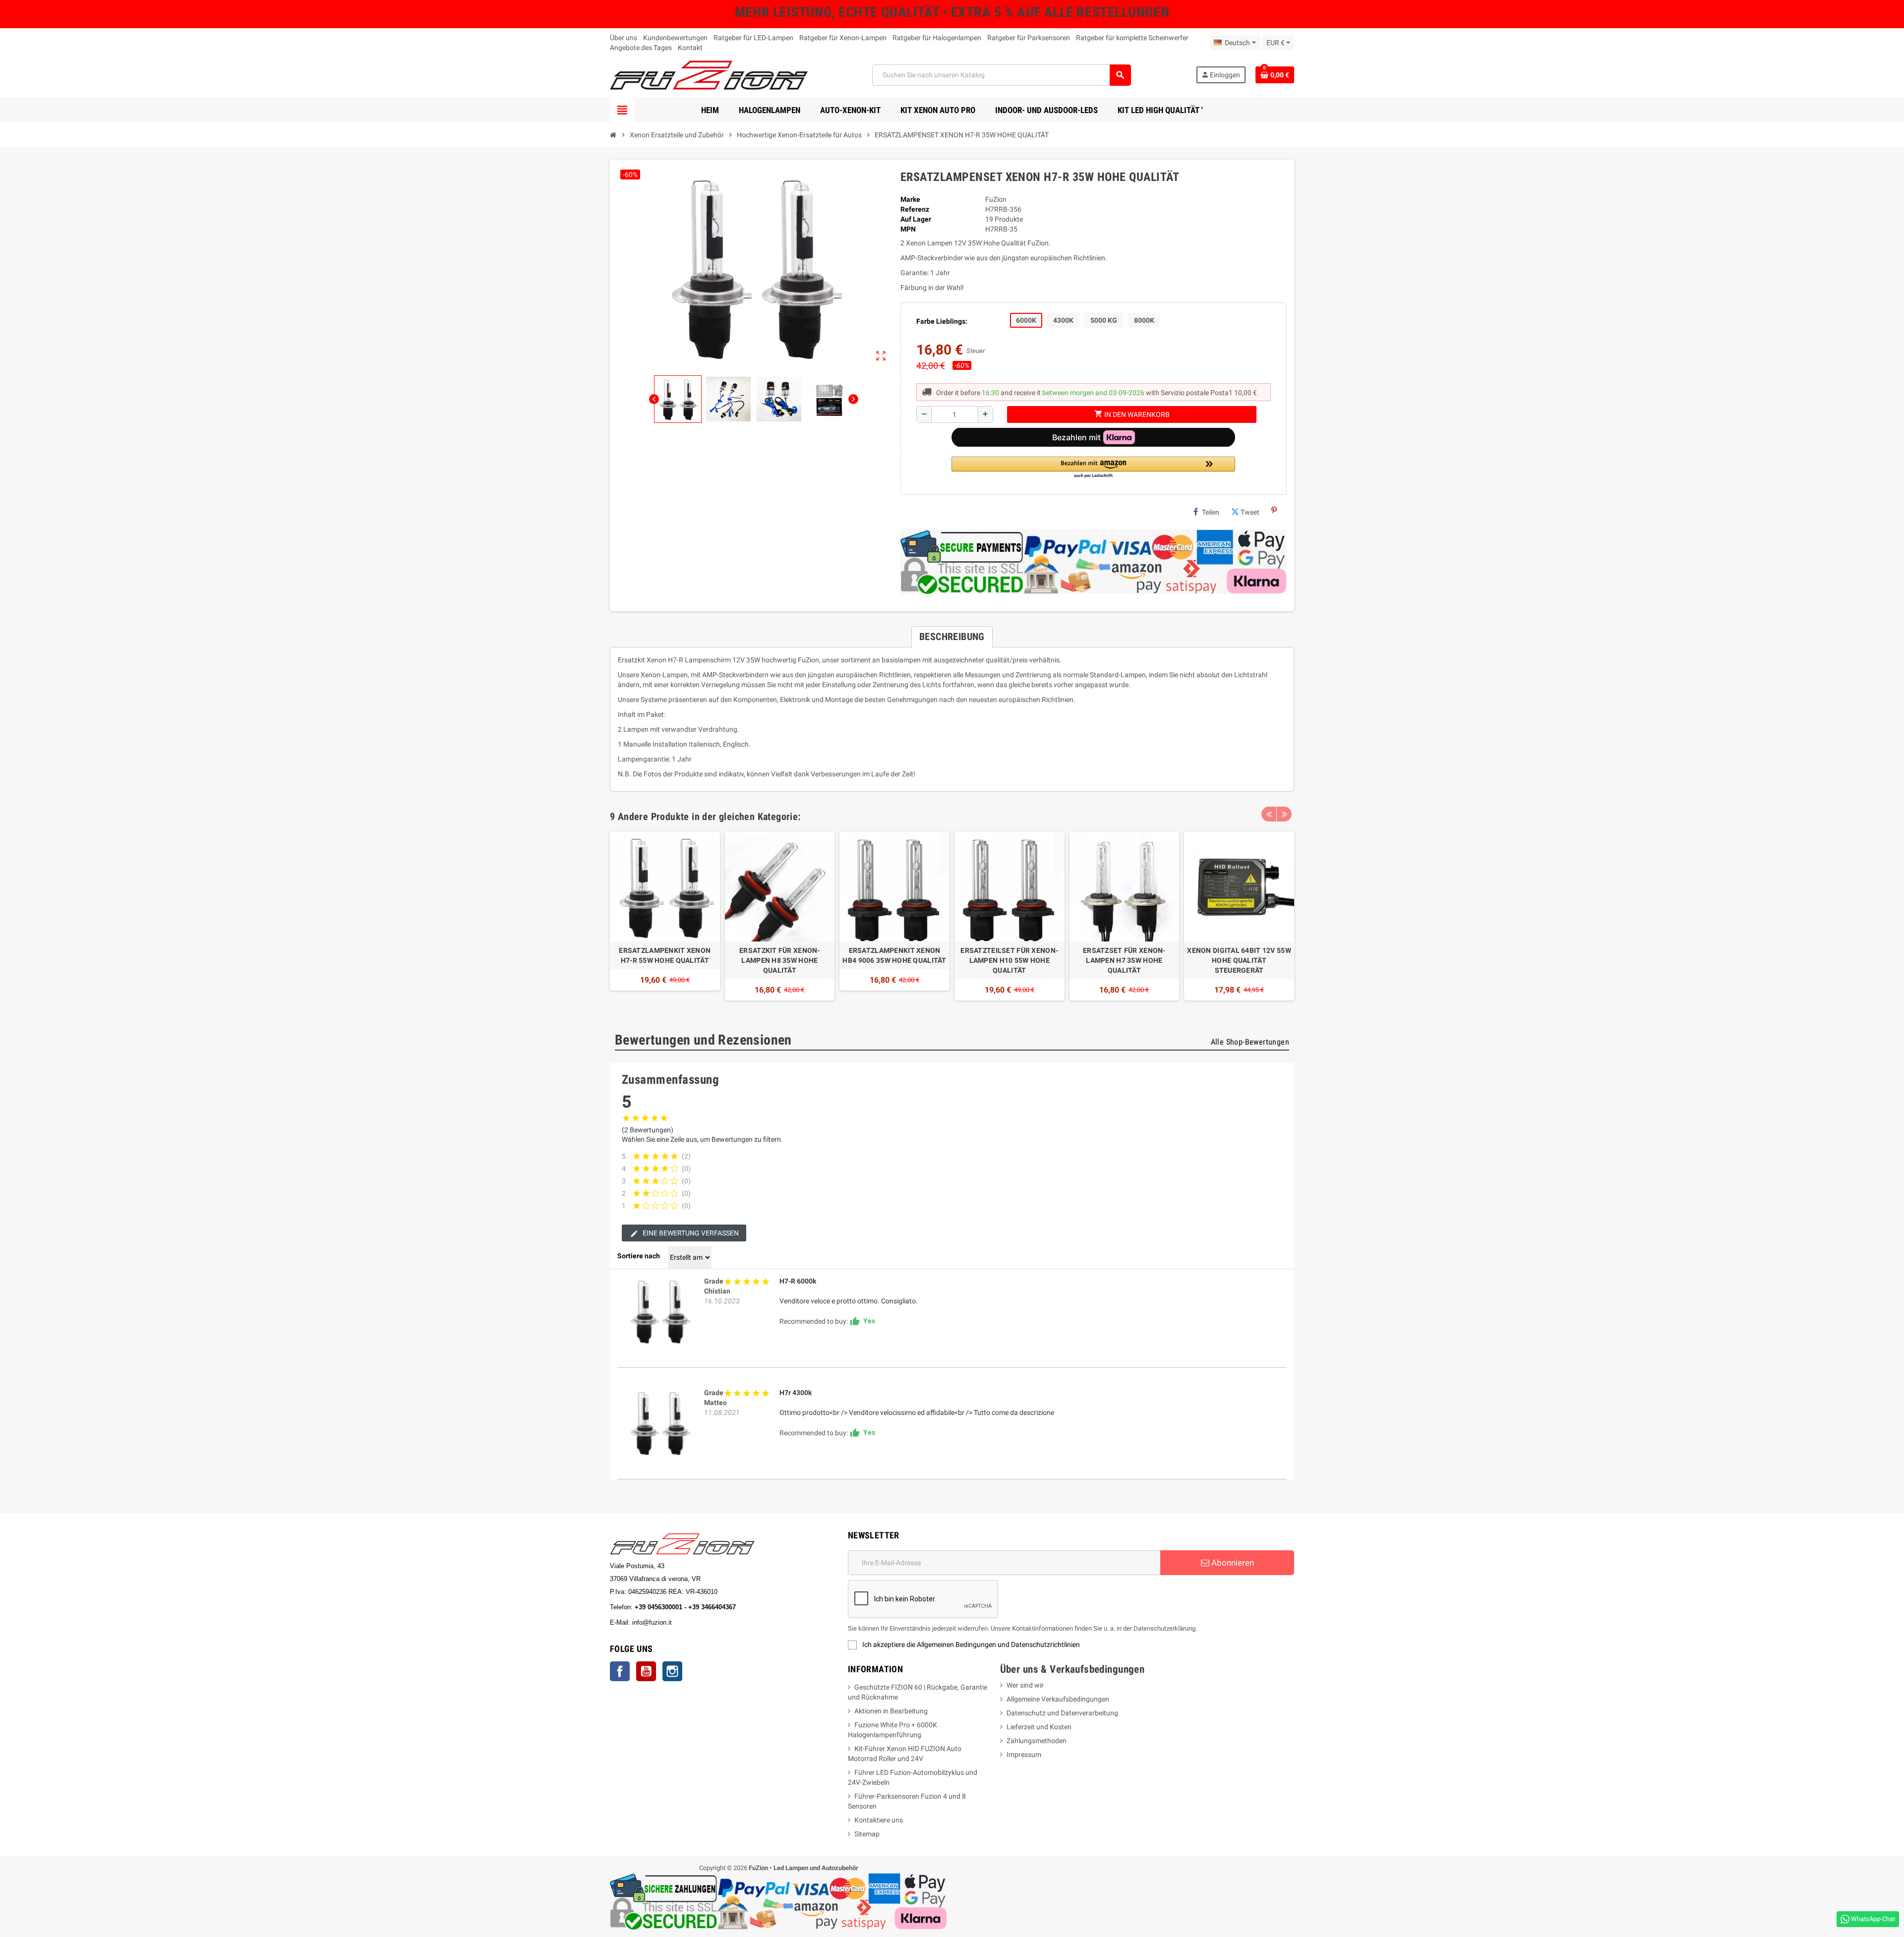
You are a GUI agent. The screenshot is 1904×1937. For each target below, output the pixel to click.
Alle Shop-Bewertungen (1250, 1042)
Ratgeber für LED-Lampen (753, 38)
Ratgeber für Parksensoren (1029, 38)
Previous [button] (1269, 814)
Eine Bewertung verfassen (690, 1233)
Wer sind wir (1025, 1685)
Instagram (672, 1671)
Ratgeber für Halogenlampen (937, 38)
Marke (910, 199)
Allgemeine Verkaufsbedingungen (1058, 1699)
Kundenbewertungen (675, 38)
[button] (1093, 468)
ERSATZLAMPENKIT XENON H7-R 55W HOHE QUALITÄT (665, 955)
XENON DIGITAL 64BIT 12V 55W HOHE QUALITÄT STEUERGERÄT (1239, 960)
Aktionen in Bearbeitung (891, 1711)
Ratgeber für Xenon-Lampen (843, 38)
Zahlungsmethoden (1037, 1741)
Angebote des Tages (641, 48)
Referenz (915, 209)
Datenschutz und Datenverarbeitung (1062, 1713)
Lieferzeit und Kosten (1039, 1727)
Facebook (620, 1671)
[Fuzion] (709, 74)
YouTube (646, 1671)
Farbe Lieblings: (942, 321)
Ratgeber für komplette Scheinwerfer (1132, 38)
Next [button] (1284, 814)
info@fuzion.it (696, 1622)
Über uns (624, 38)
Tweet (1250, 512)
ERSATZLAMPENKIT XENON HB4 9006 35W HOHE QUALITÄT (894, 955)
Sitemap (867, 1834)
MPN (908, 229)
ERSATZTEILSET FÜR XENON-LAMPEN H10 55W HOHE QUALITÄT (1009, 960)
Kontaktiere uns (879, 1820)
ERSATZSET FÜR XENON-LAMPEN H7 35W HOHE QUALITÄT (1124, 960)
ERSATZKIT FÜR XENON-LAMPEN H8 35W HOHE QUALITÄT (780, 960)
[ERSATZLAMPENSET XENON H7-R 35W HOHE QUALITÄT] (659, 1311)
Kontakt (690, 48)
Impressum (1024, 1755)
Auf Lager (916, 219)
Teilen (1211, 512)
